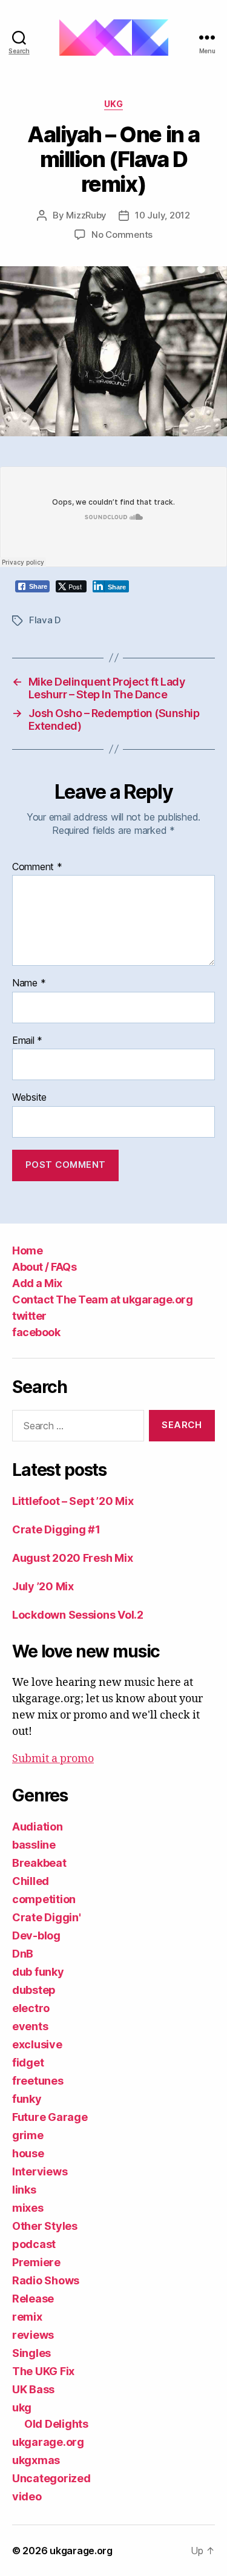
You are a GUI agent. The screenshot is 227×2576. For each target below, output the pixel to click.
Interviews (40, 2171)
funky (27, 2099)
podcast (34, 2244)
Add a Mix (37, 1283)
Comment (37, 867)
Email (27, 1041)
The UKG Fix (43, 2371)
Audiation (38, 1827)
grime (28, 2135)
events (30, 2026)
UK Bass (33, 2389)
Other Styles (45, 2226)
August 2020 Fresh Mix (72, 1558)
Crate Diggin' (47, 1917)
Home (27, 1250)
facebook (36, 1332)
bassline (34, 1845)
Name (29, 983)
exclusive (37, 2044)
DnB (23, 1954)
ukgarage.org (48, 2442)
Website (29, 1098)
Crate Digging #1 (56, 1529)
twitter (29, 1316)
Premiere (36, 2262)
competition (44, 1899)
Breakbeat (39, 1863)
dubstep (34, 1990)
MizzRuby (86, 215)
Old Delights (56, 2424)
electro (31, 2008)
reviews (33, 2335)
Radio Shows (46, 2280)
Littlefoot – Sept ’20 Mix (73, 1501)
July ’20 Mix (43, 1586)
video (27, 2496)
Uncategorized (51, 2478)
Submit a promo (53, 1759)
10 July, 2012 (163, 215)
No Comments (122, 234)
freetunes (38, 2081)
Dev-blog (36, 1935)
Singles (31, 2353)
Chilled (31, 1881)
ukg (114, 104)
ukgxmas (36, 2460)
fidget (28, 2063)
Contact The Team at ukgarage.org (102, 1299)
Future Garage (50, 2117)
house (28, 2153)
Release (33, 2299)
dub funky (38, 1972)
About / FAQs (44, 1267)
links (24, 2190)
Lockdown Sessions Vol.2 (78, 1615)
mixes (28, 2208)
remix (27, 2317)
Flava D (45, 620)
